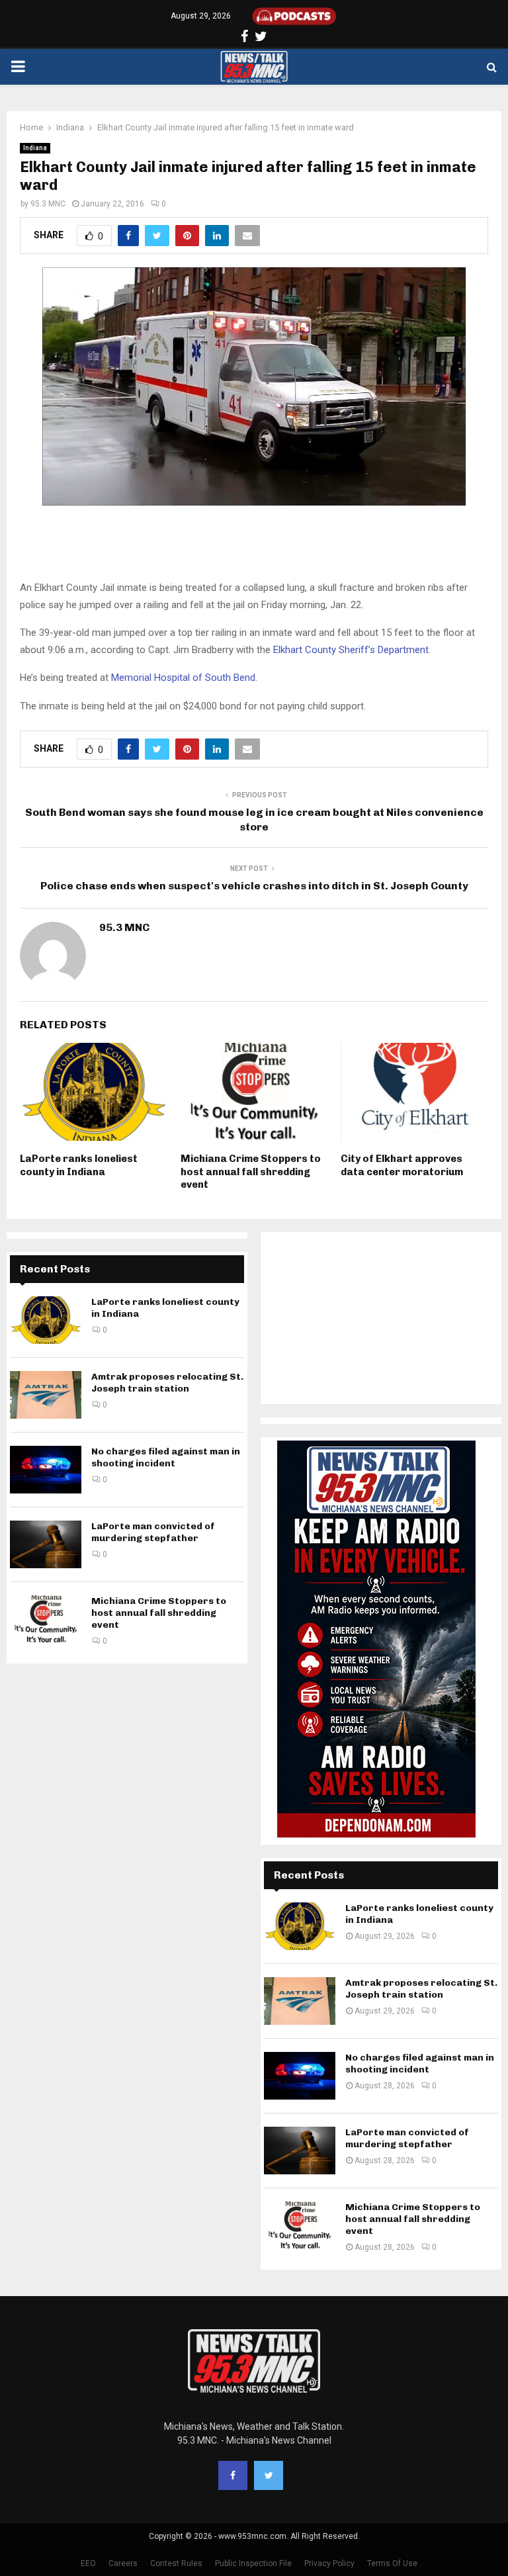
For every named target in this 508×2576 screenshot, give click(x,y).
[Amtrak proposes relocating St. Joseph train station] (46, 1395)
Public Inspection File (253, 2563)
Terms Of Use (392, 2563)
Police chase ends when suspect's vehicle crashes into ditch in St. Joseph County (254, 886)
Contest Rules (176, 2563)
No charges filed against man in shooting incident (166, 1457)
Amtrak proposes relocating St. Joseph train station (167, 1383)
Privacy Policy (329, 2563)
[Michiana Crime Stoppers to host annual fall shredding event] (46, 1619)
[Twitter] (269, 2475)
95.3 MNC (48, 204)
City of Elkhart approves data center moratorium (402, 1165)
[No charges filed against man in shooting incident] (46, 1470)
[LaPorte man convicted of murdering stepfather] (46, 1544)
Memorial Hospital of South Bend (183, 678)
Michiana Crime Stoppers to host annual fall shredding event (251, 1172)
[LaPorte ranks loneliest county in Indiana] (46, 1320)
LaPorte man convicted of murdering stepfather (153, 1532)
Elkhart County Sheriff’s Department (351, 650)
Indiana (35, 148)
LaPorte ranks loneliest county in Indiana (79, 1165)
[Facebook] (233, 2475)
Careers (123, 2563)
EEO (88, 2563)
